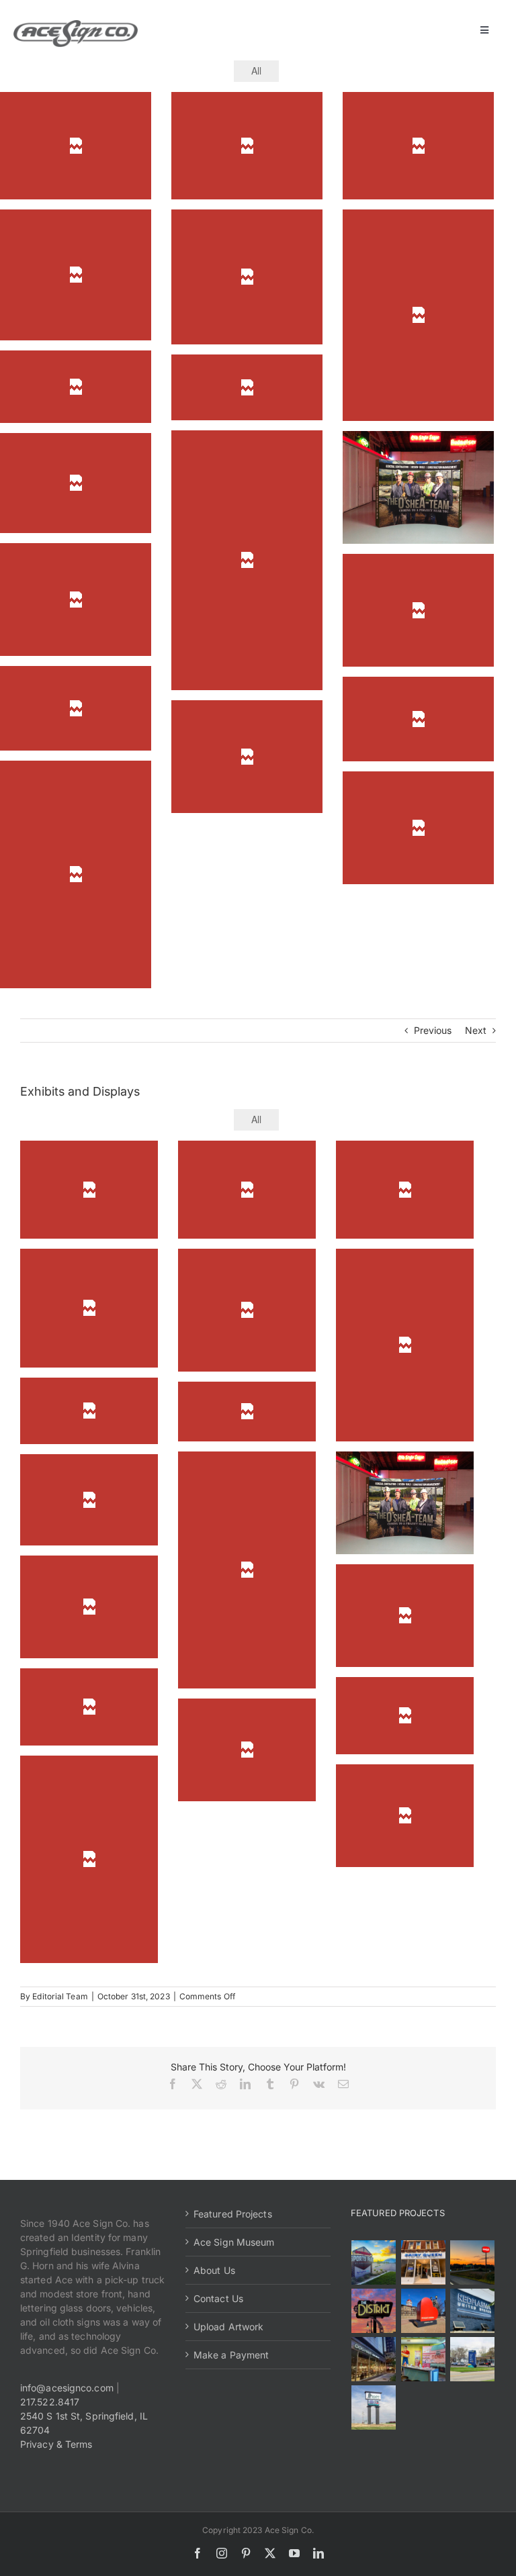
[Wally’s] (472, 2262)
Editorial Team (60, 1996)
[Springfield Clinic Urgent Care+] (472, 2359)
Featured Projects (233, 2214)
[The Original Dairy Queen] (423, 2262)
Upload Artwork (228, 2327)
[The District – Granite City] (374, 2311)
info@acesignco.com (67, 2388)
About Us (214, 2270)
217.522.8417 (50, 2402)
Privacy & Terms (56, 2444)
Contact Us (218, 2298)
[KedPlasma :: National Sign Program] (472, 2311)
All (256, 70)
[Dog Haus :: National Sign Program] (374, 2359)
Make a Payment (231, 2355)
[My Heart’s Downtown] (423, 2311)
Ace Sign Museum (234, 2242)
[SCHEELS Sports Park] (374, 2262)
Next (476, 1030)
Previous (433, 1030)
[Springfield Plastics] (374, 2407)
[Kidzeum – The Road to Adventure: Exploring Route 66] (423, 2359)
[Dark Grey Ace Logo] (76, 25)
